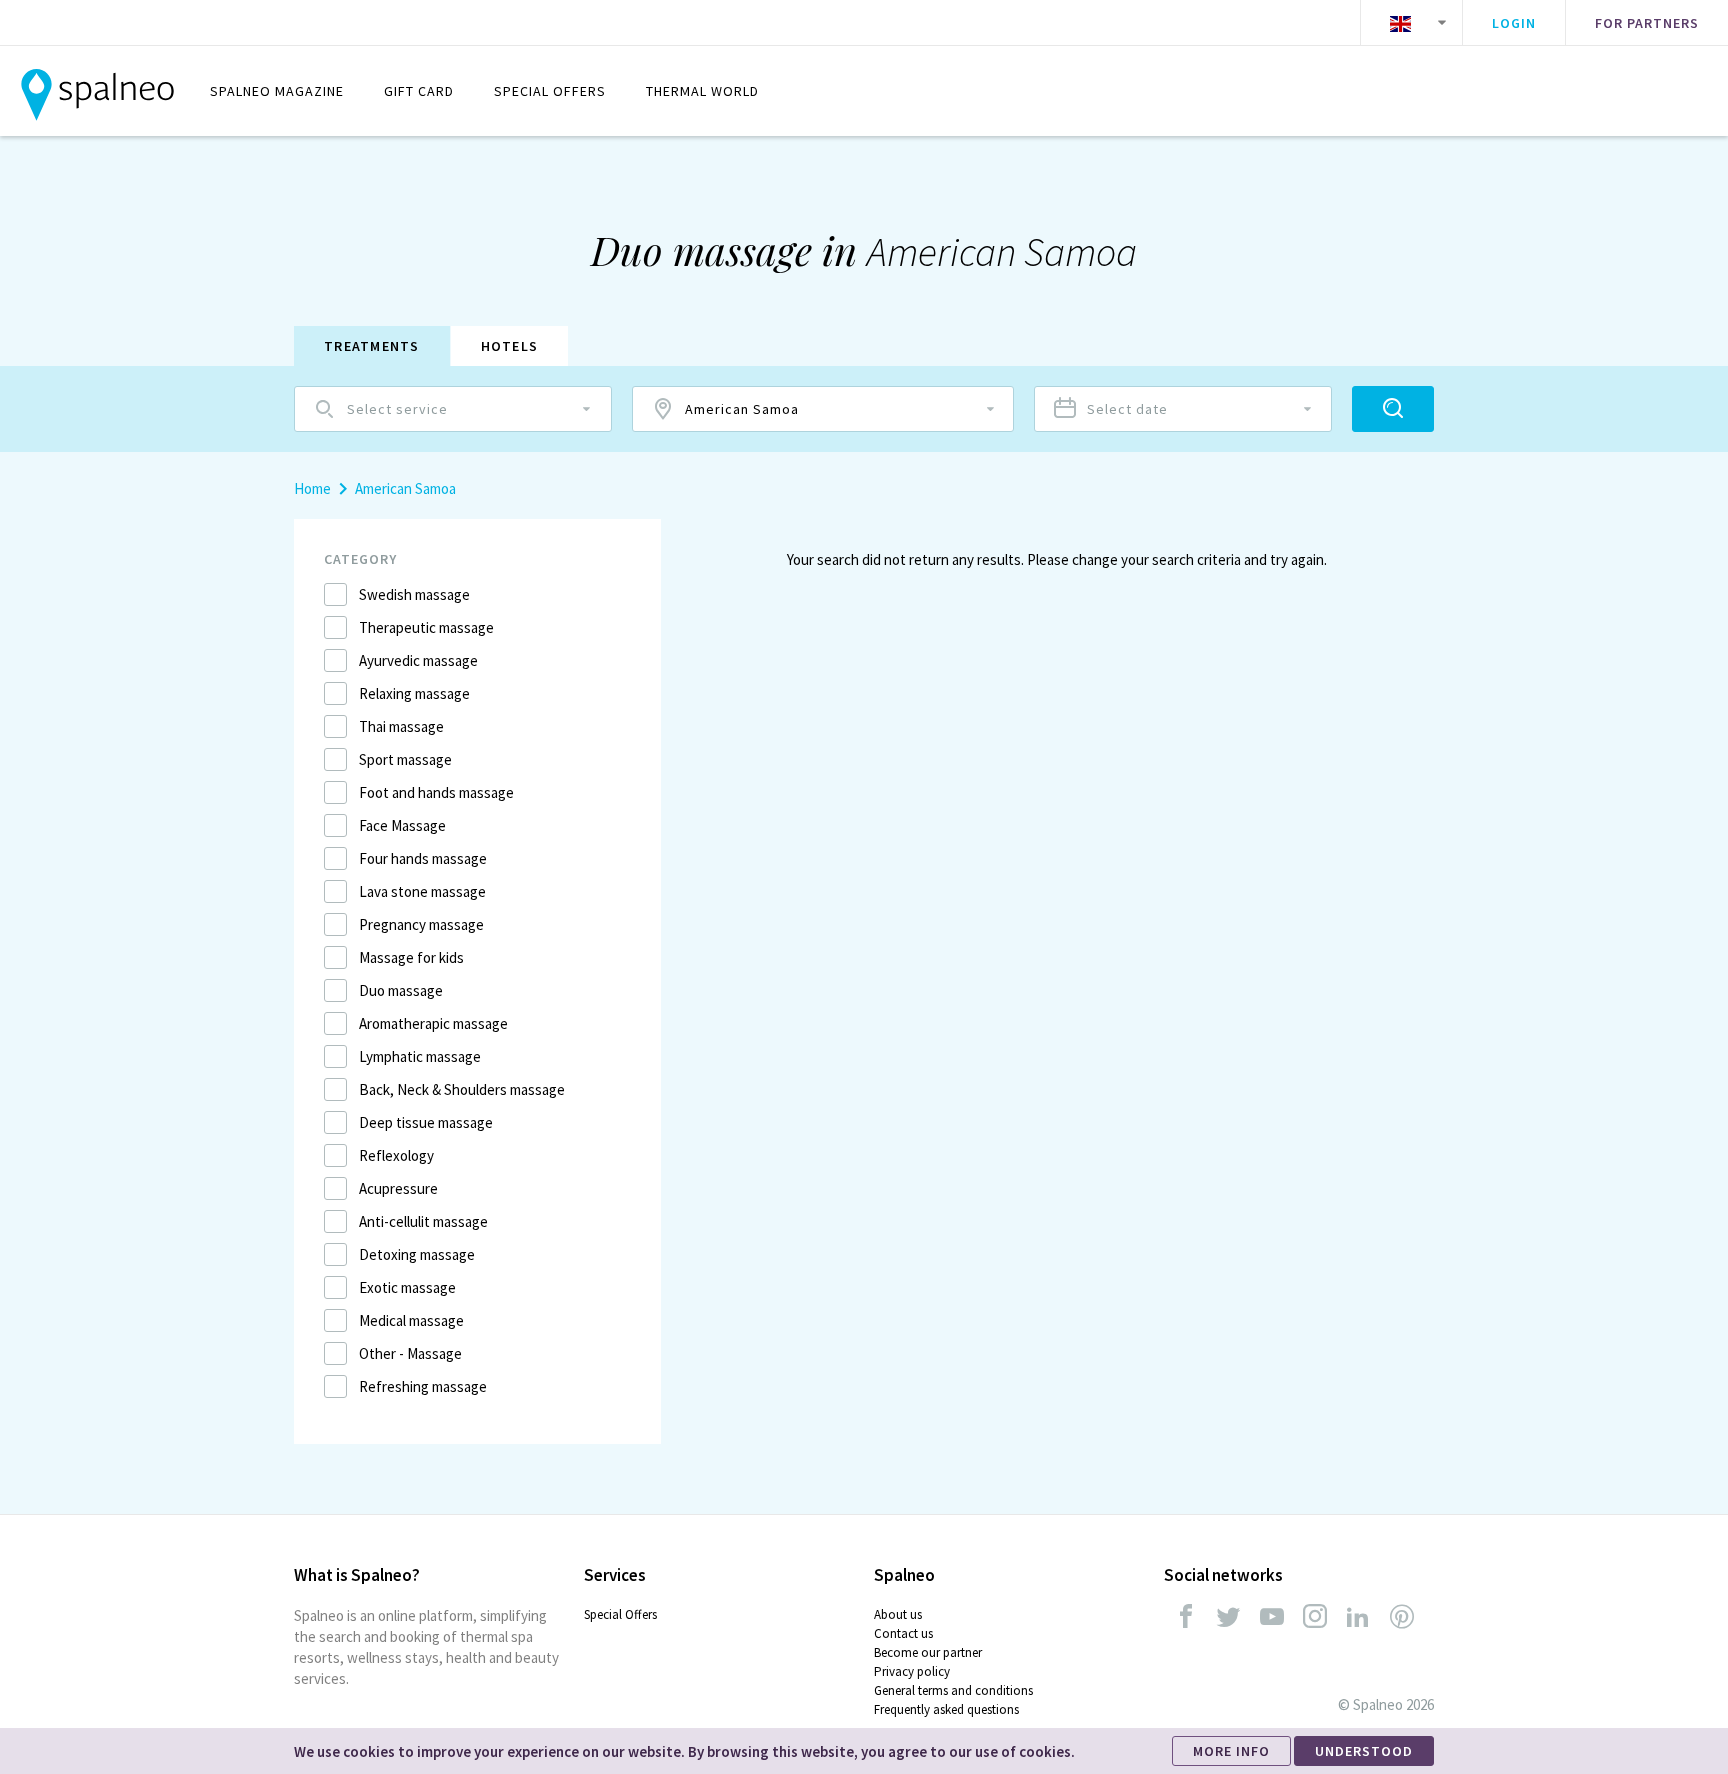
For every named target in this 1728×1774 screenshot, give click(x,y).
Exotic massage (407, 1287)
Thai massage (401, 726)
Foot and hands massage (436, 792)
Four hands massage (423, 858)
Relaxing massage (414, 693)
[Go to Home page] (97, 91)
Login (1514, 23)
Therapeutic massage (426, 627)
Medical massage (411, 1320)
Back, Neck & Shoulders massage (462, 1089)
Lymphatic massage (420, 1056)
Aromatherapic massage (433, 1023)
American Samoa (405, 488)
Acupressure (398, 1188)
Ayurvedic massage (418, 660)
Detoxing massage (417, 1254)
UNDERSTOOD (1364, 1751)
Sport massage (405, 759)
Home (312, 488)
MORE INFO (1231, 1751)
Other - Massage (410, 1353)
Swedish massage (414, 594)
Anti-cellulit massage (423, 1221)
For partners (1647, 23)
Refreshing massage (423, 1386)
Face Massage (402, 825)
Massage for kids (411, 957)
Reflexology (396, 1155)
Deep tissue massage (426, 1122)
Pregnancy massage (421, 924)
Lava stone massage (422, 891)
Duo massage (401, 990)
